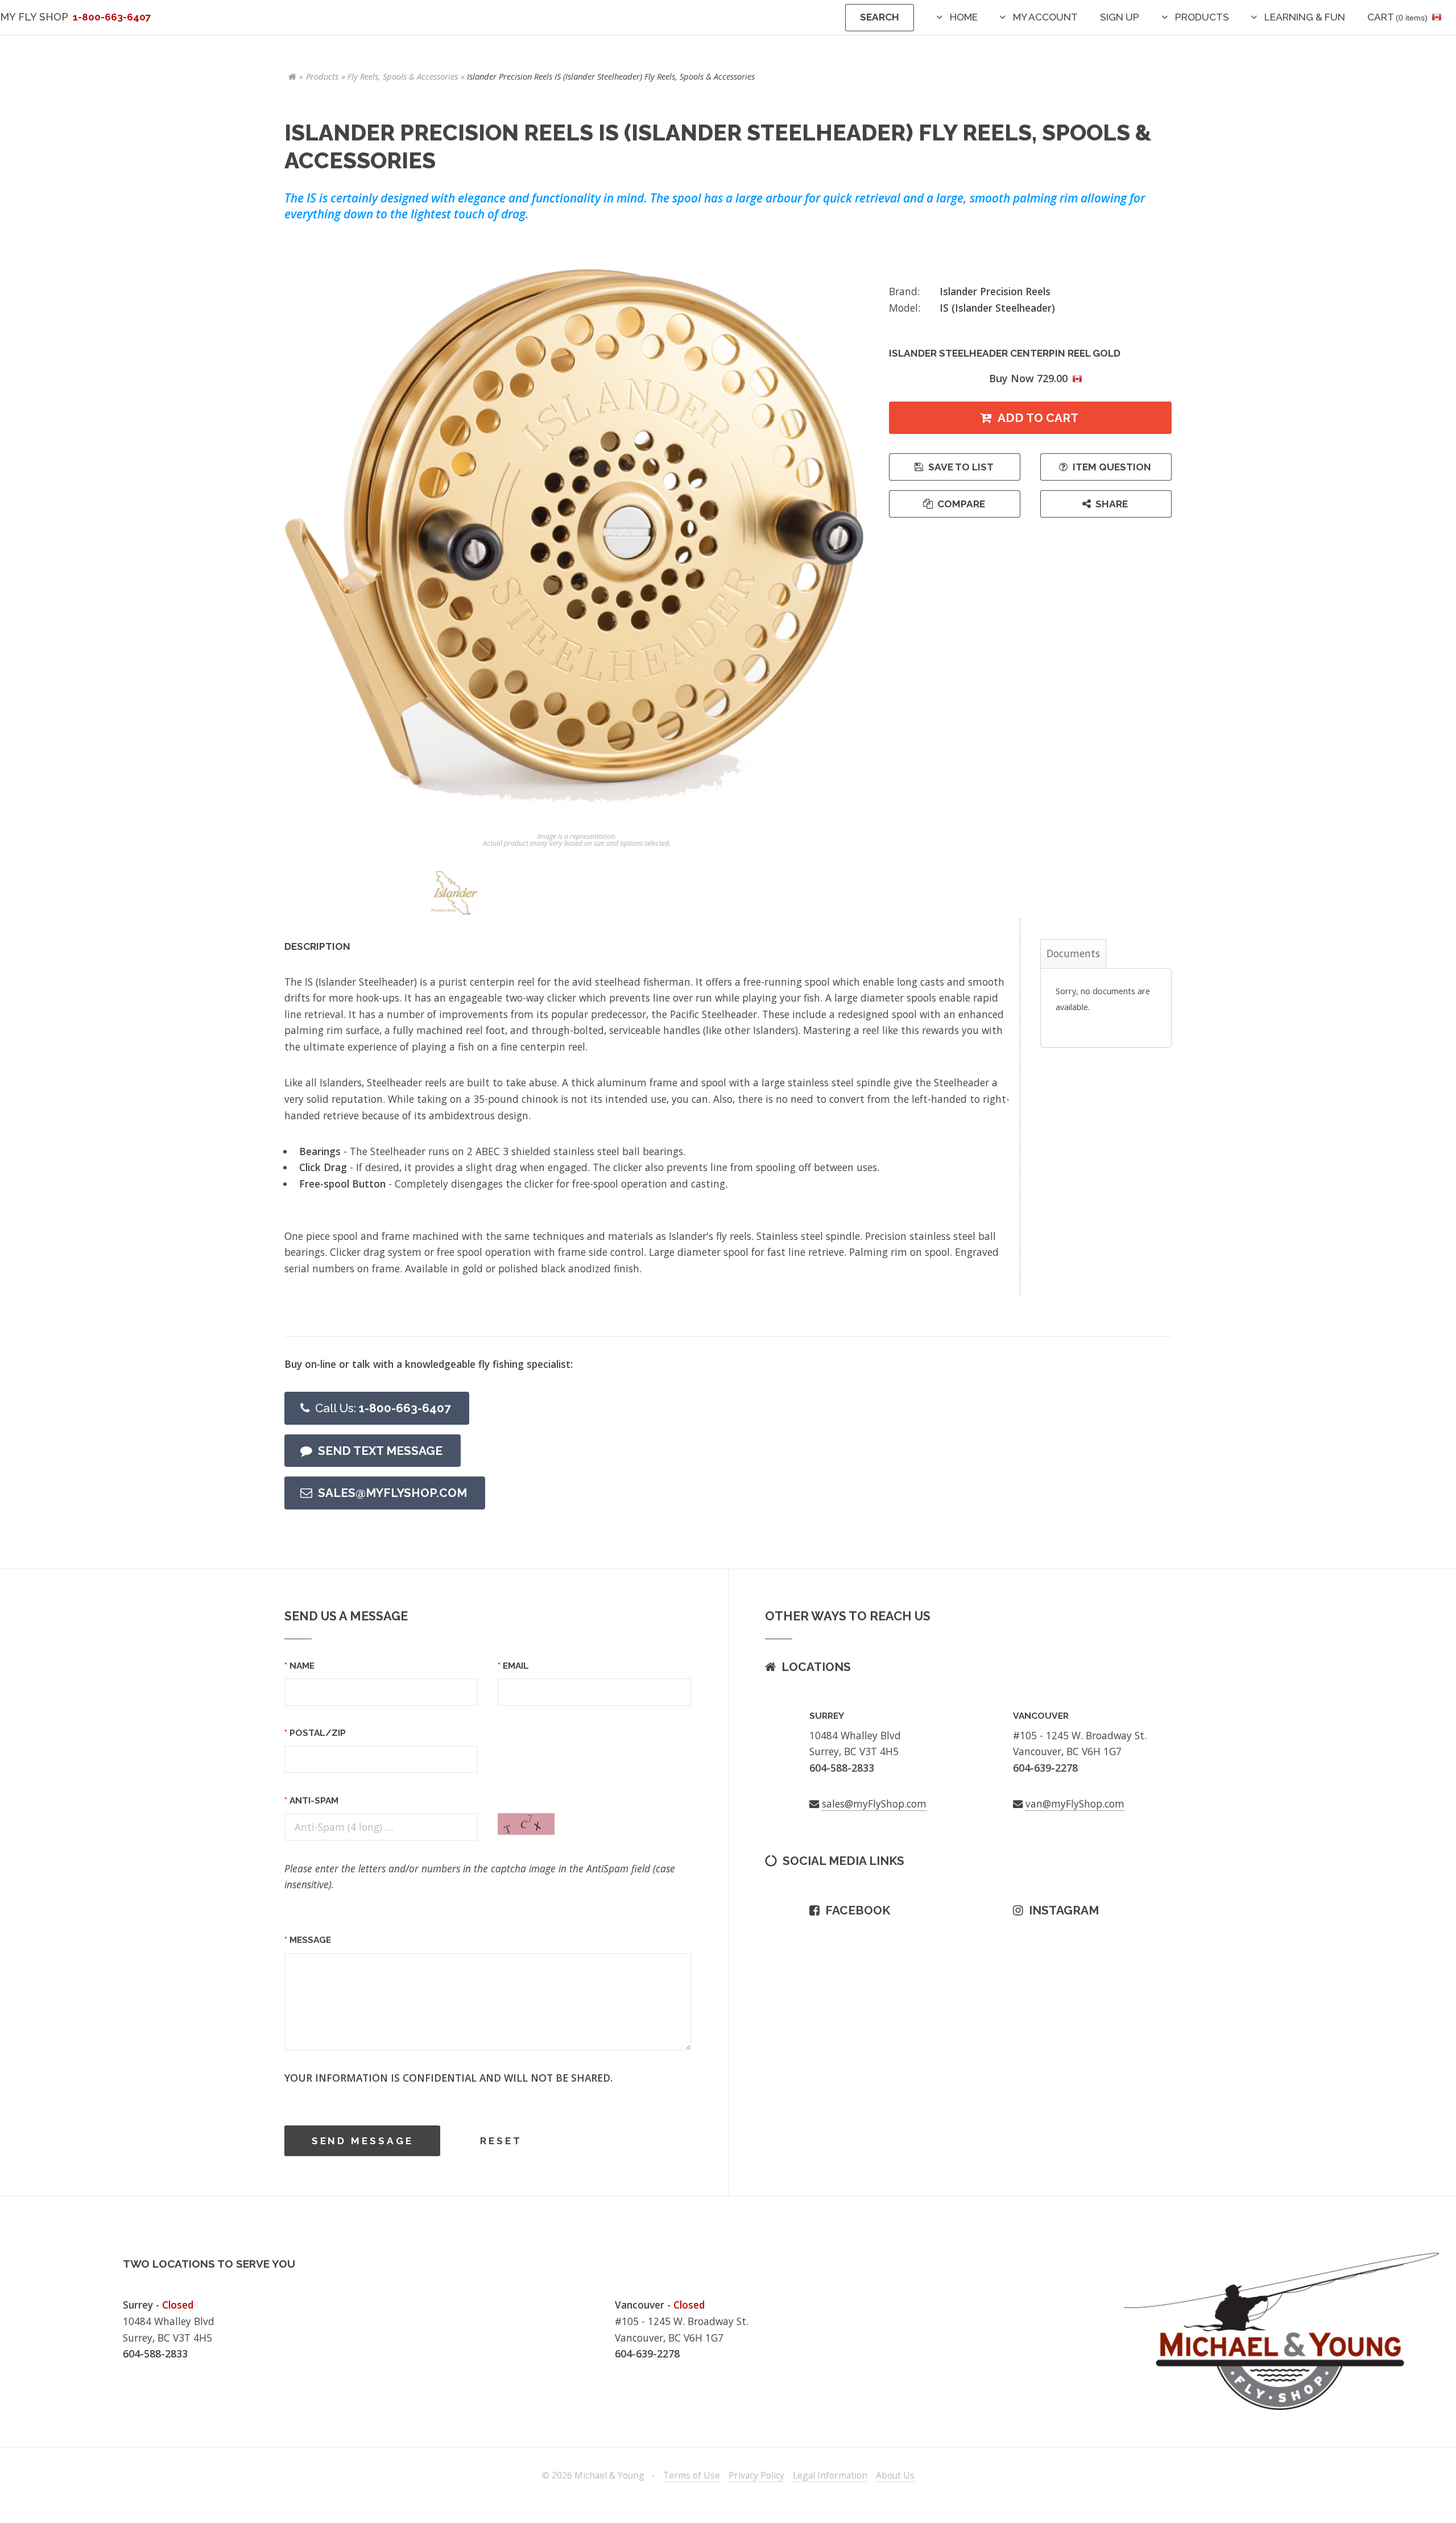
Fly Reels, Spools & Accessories (403, 76)
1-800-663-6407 (383, 1408)
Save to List (961, 467)
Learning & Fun (1305, 17)
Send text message (380, 1451)
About (895, 2475)
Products (1202, 17)
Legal (830, 2475)
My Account (1045, 17)
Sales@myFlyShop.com (392, 1493)
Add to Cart (1038, 418)
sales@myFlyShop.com (874, 1804)
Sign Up (1120, 17)
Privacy (756, 2475)
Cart (1397, 17)
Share (1112, 504)
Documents (1073, 953)
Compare (961, 504)
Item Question (1112, 467)
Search (880, 17)
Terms (692, 2475)
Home (964, 17)
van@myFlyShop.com (1075, 1804)
